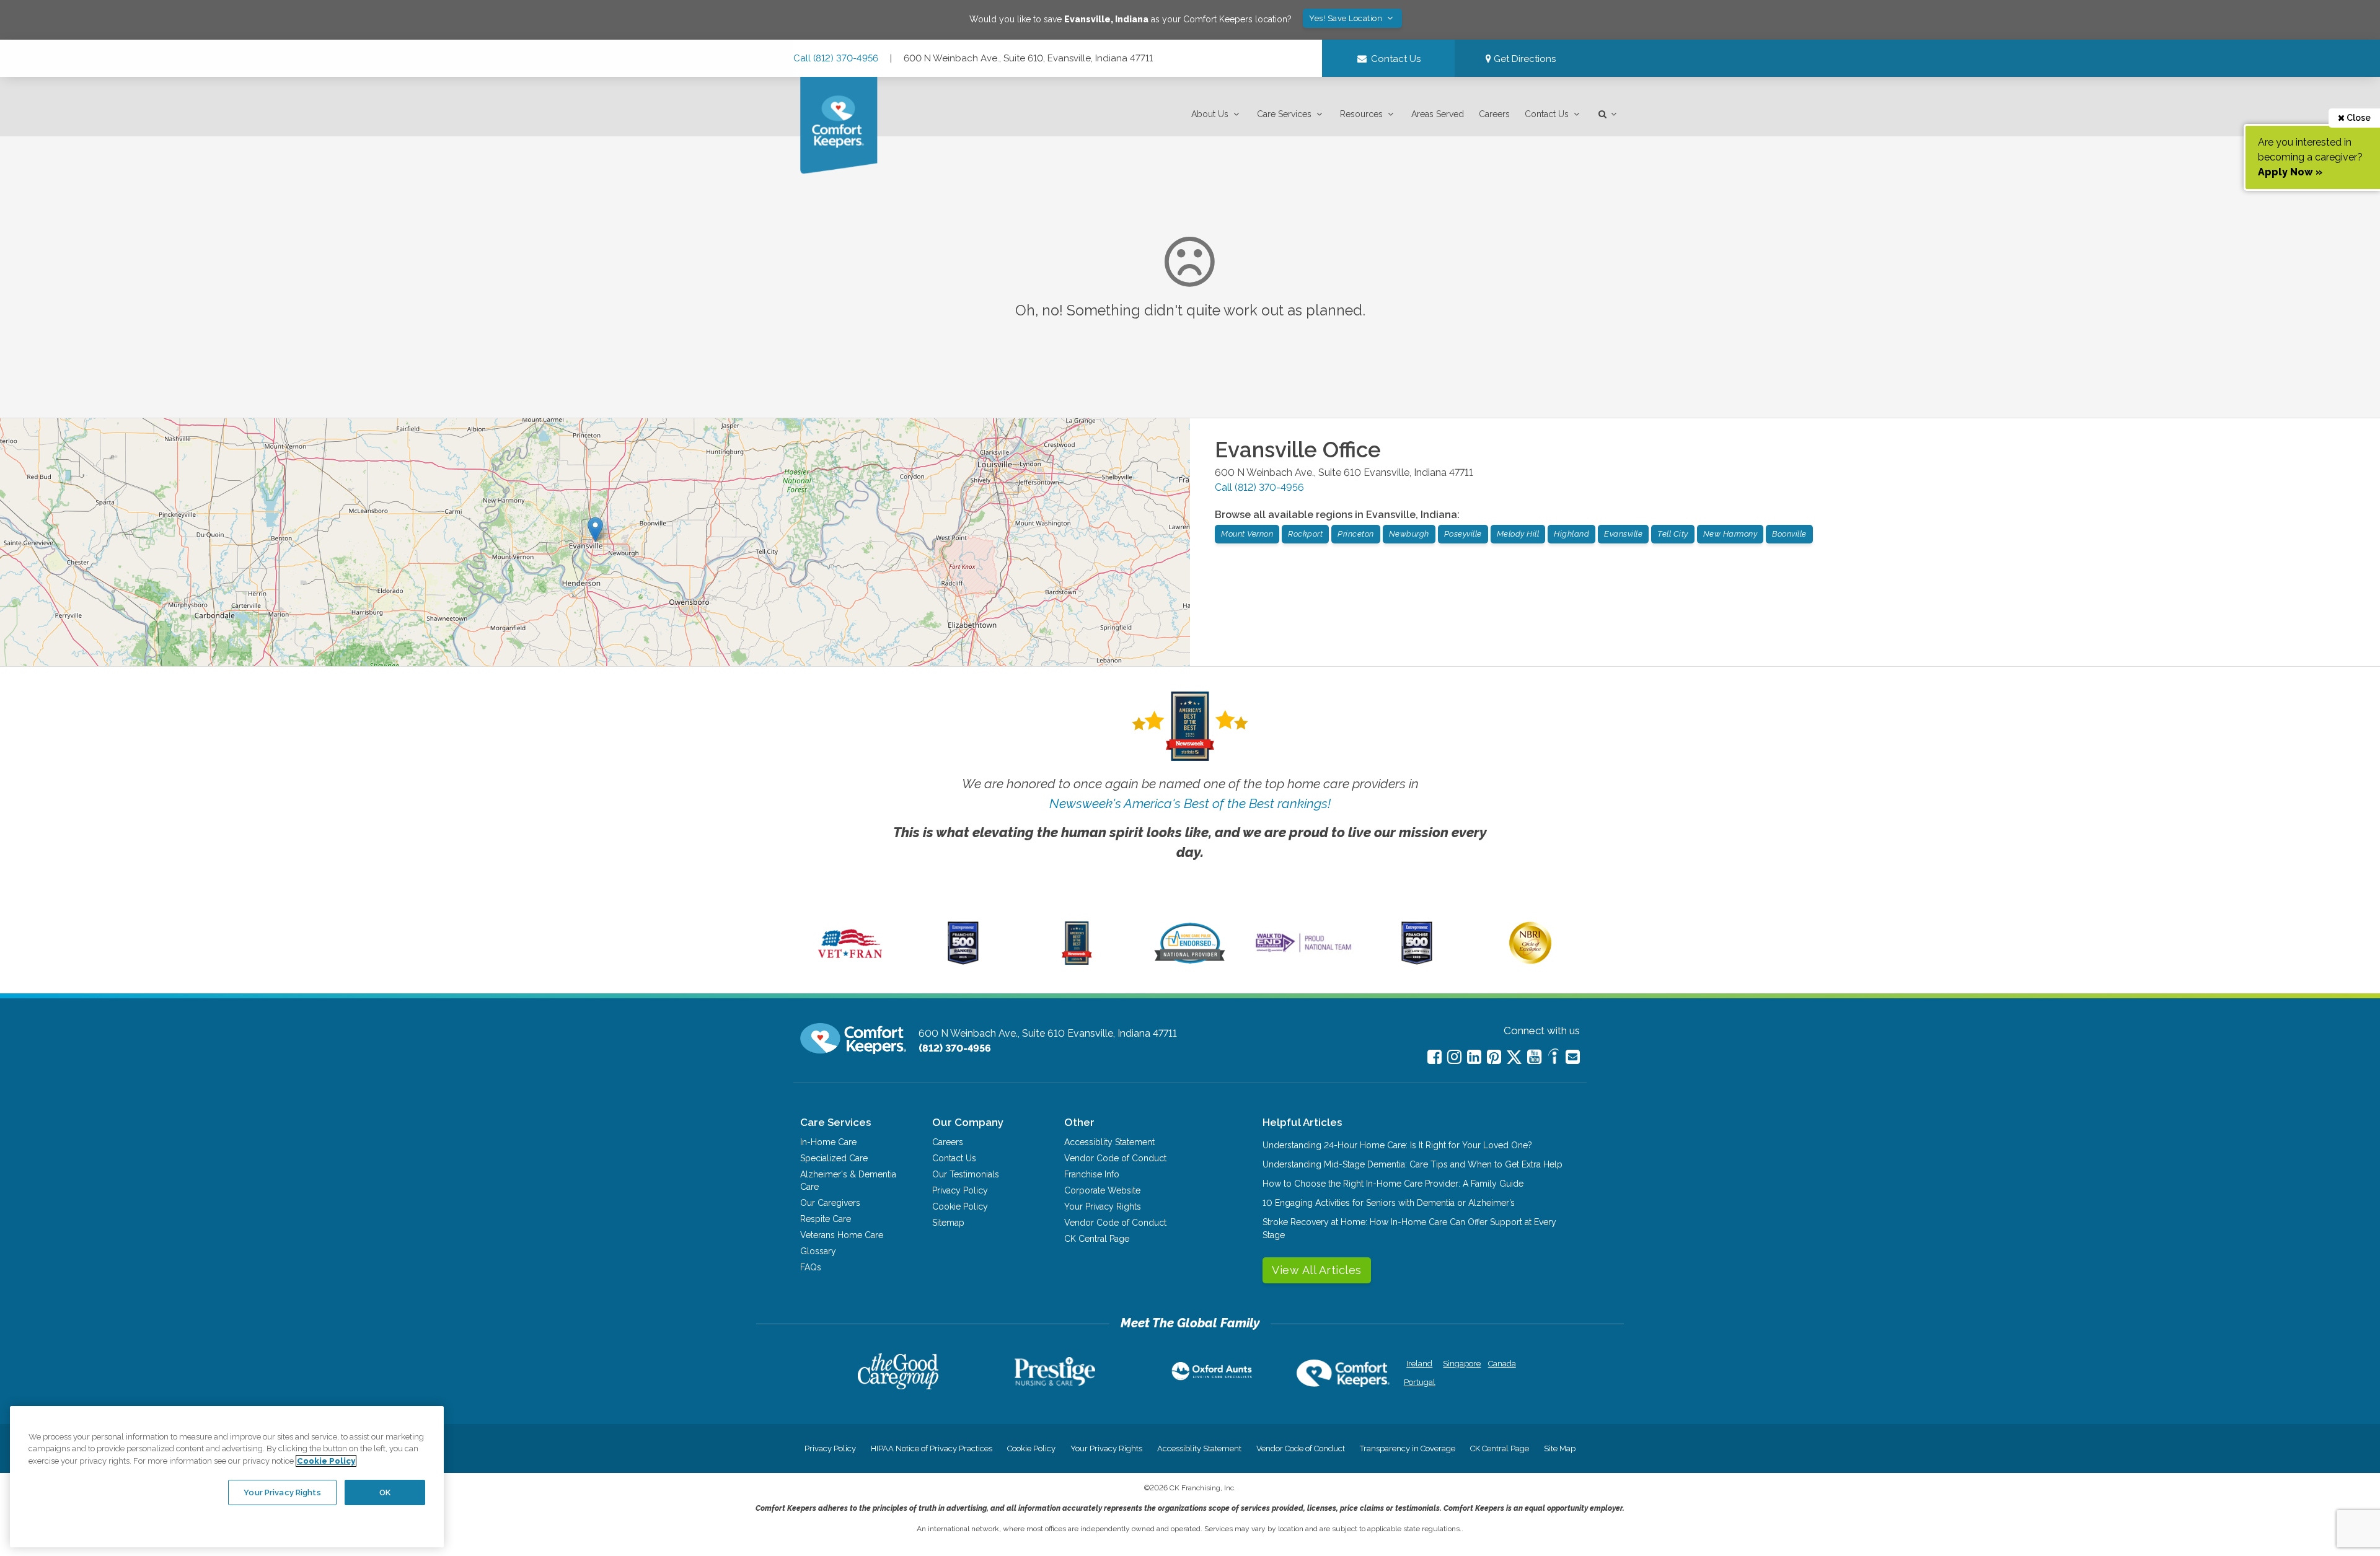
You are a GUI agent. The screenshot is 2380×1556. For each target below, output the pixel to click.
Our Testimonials (966, 1174)
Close (2358, 118)
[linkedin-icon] (1474, 1057)
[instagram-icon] (1454, 1057)
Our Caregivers (830, 1203)
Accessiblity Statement (1109, 1142)
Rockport (1305, 534)
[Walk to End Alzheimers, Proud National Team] (1303, 952)
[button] (1217, 114)
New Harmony (1730, 534)
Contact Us (1547, 114)
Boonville (1789, 534)
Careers (1494, 114)
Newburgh (1409, 534)
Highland (1571, 534)
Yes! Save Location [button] (1347, 18)
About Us (1210, 114)
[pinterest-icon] (1494, 1057)
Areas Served (1438, 114)
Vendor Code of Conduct (1115, 1158)
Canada (1502, 1364)
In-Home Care (828, 1142)
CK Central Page (1097, 1239)
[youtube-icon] (1534, 1057)
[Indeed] (1554, 1058)
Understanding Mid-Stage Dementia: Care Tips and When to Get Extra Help (1413, 1164)
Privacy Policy (960, 1190)
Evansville (1623, 534)
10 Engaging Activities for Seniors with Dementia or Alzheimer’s (1389, 1203)
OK (385, 1492)
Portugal (1420, 1382)
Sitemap (948, 1223)
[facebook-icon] (1435, 1057)
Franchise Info (1092, 1174)
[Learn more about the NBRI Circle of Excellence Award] (1530, 961)
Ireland (1419, 1364)
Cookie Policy (960, 1207)
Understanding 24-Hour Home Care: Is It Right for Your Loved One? (1397, 1145)
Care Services (1284, 114)
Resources (1361, 114)
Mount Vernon (1247, 534)
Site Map (1560, 1448)
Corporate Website (1102, 1190)
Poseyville (1463, 534)
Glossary (818, 1251)
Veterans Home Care (842, 1235)
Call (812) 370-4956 (836, 58)
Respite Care (826, 1219)
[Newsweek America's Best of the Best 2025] (1077, 962)
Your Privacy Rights (1103, 1207)
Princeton (1356, 534)
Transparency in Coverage (1408, 1448)
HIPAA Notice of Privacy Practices (932, 1448)
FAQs (811, 1267)
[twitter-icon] (1514, 1058)
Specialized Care (834, 1158)
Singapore (1461, 1364)
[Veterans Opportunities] (850, 962)
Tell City (1673, 534)
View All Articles (1317, 1270)
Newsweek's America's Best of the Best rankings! (1190, 803)
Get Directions (1523, 59)
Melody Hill (1518, 534)
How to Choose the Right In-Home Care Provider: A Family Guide (1393, 1184)
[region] (227, 1477)
